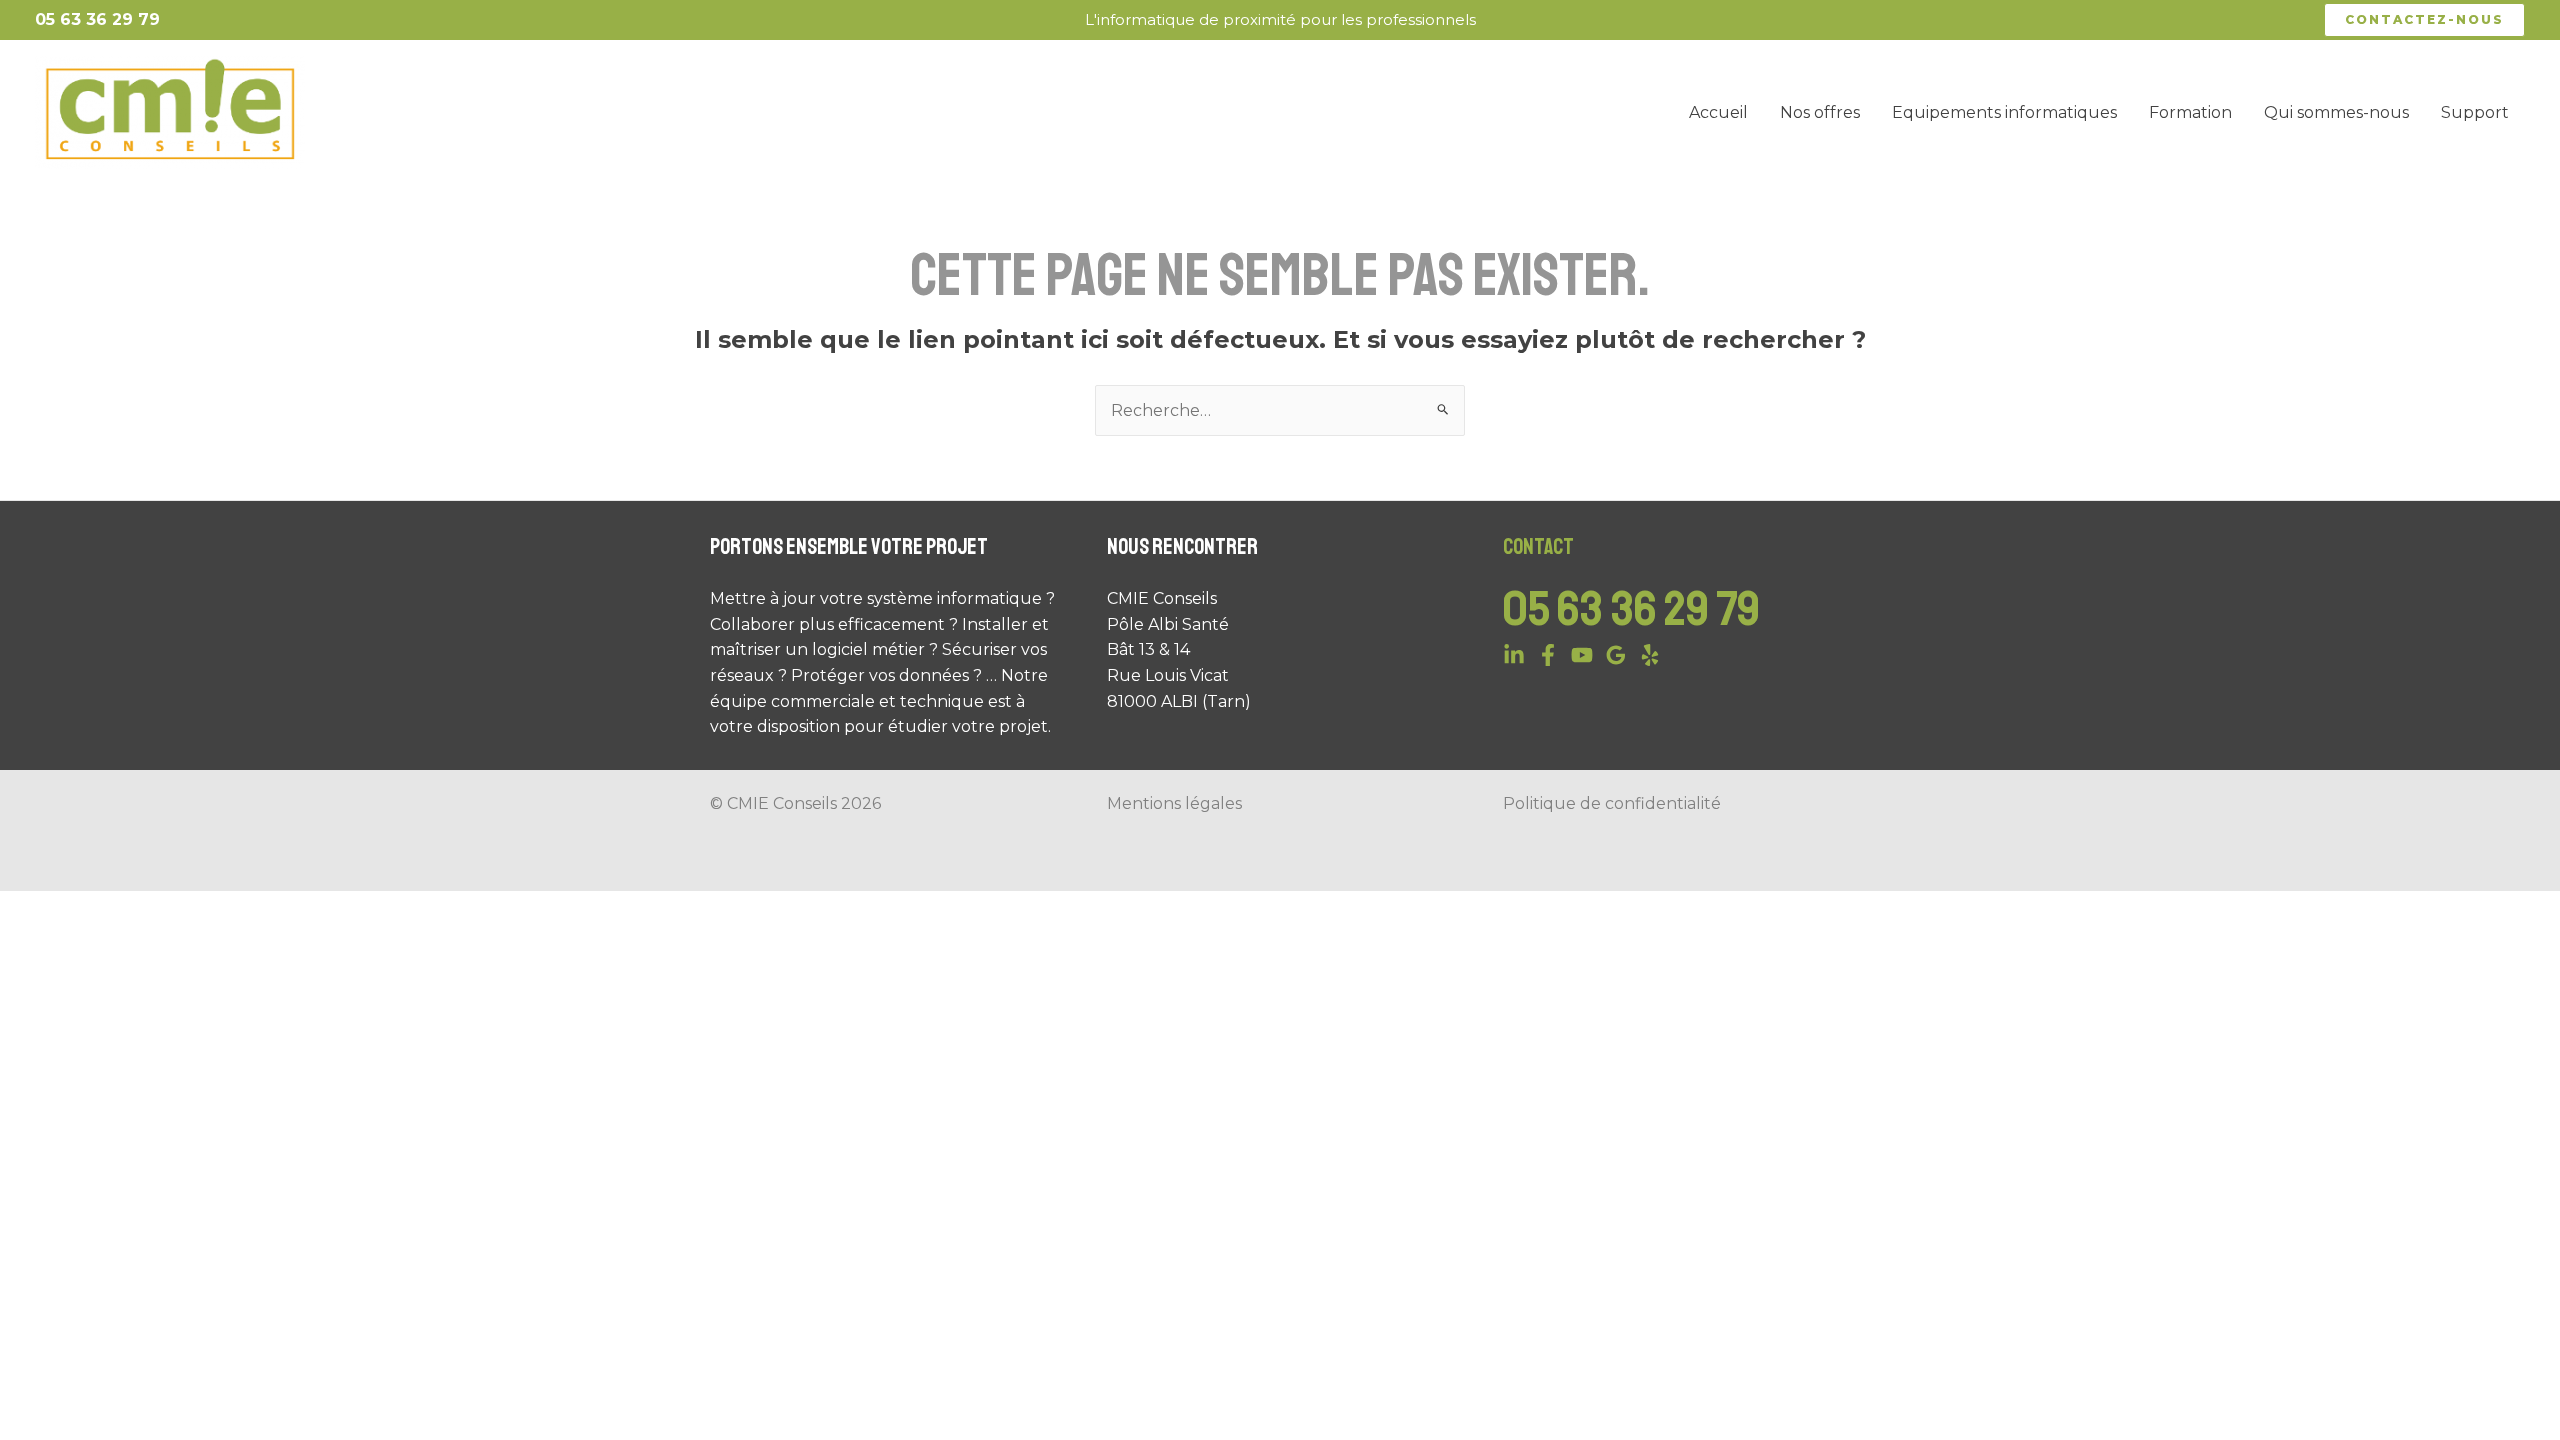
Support (2475, 112)
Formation (2190, 112)
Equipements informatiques (2004, 112)
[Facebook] (1548, 655)
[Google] (1616, 655)
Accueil (1718, 112)
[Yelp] (1650, 655)
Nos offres (1820, 112)
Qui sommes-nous (2336, 112)
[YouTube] (1582, 655)
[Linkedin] (1514, 655)
